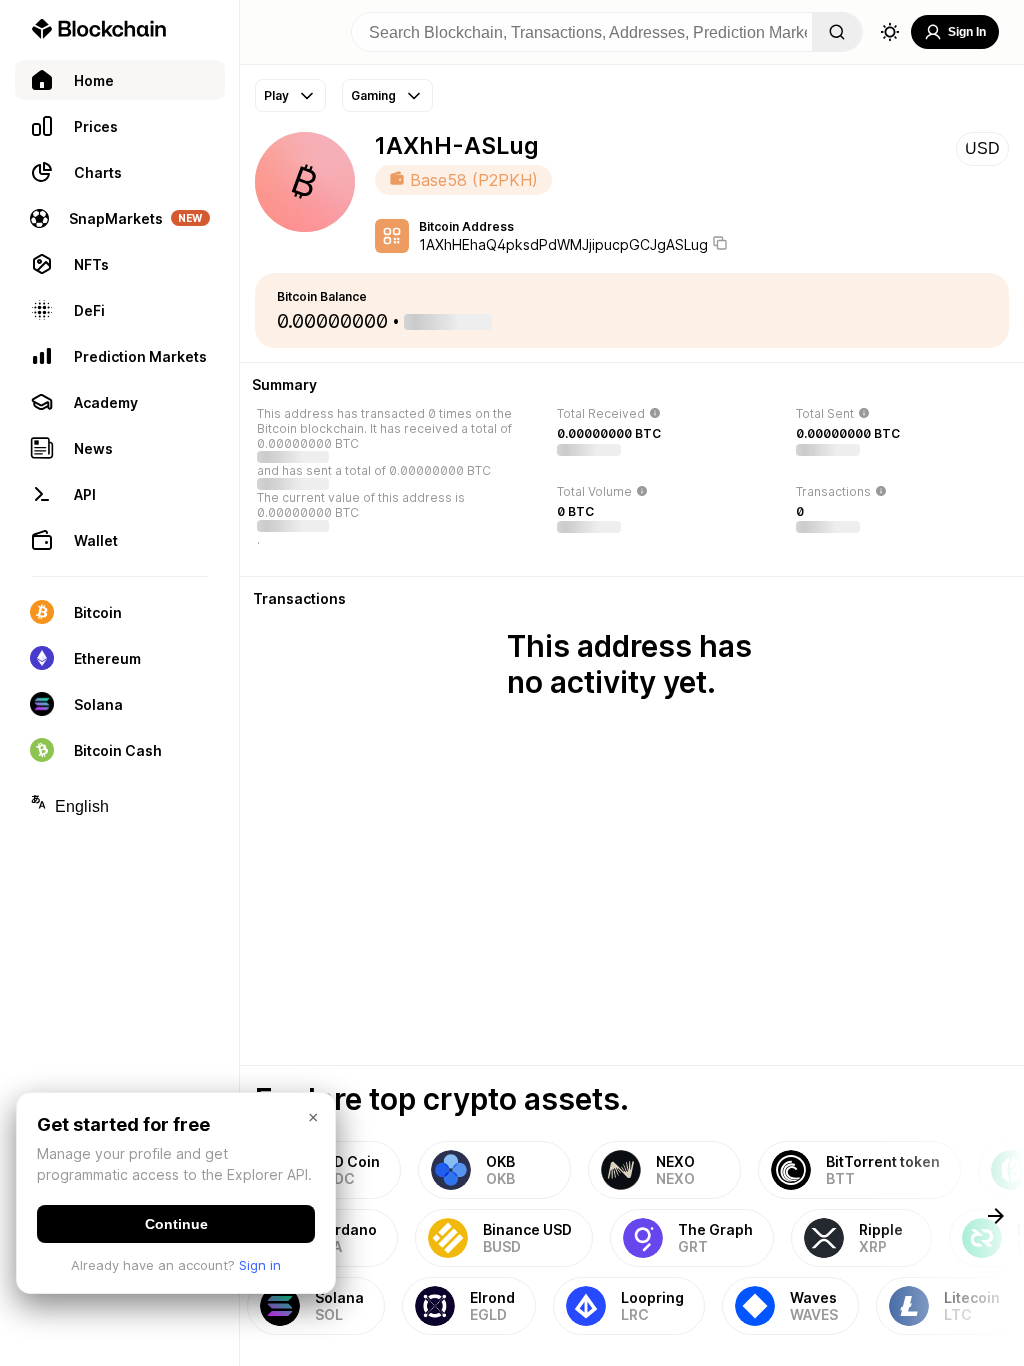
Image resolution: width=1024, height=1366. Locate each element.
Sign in (260, 1265)
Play (276, 95)
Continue (176, 1224)
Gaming (373, 95)
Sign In (967, 32)
